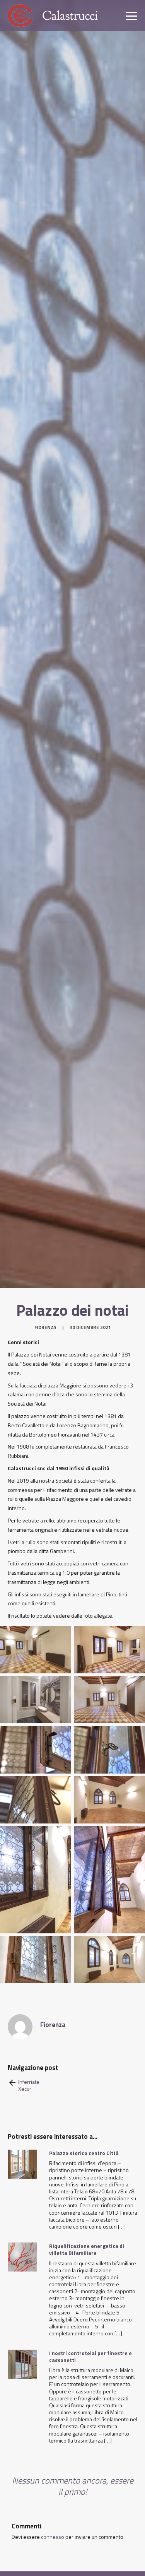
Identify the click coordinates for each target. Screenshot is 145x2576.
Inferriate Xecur (29, 2085)
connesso (53, 2537)
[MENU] (131, 15)
